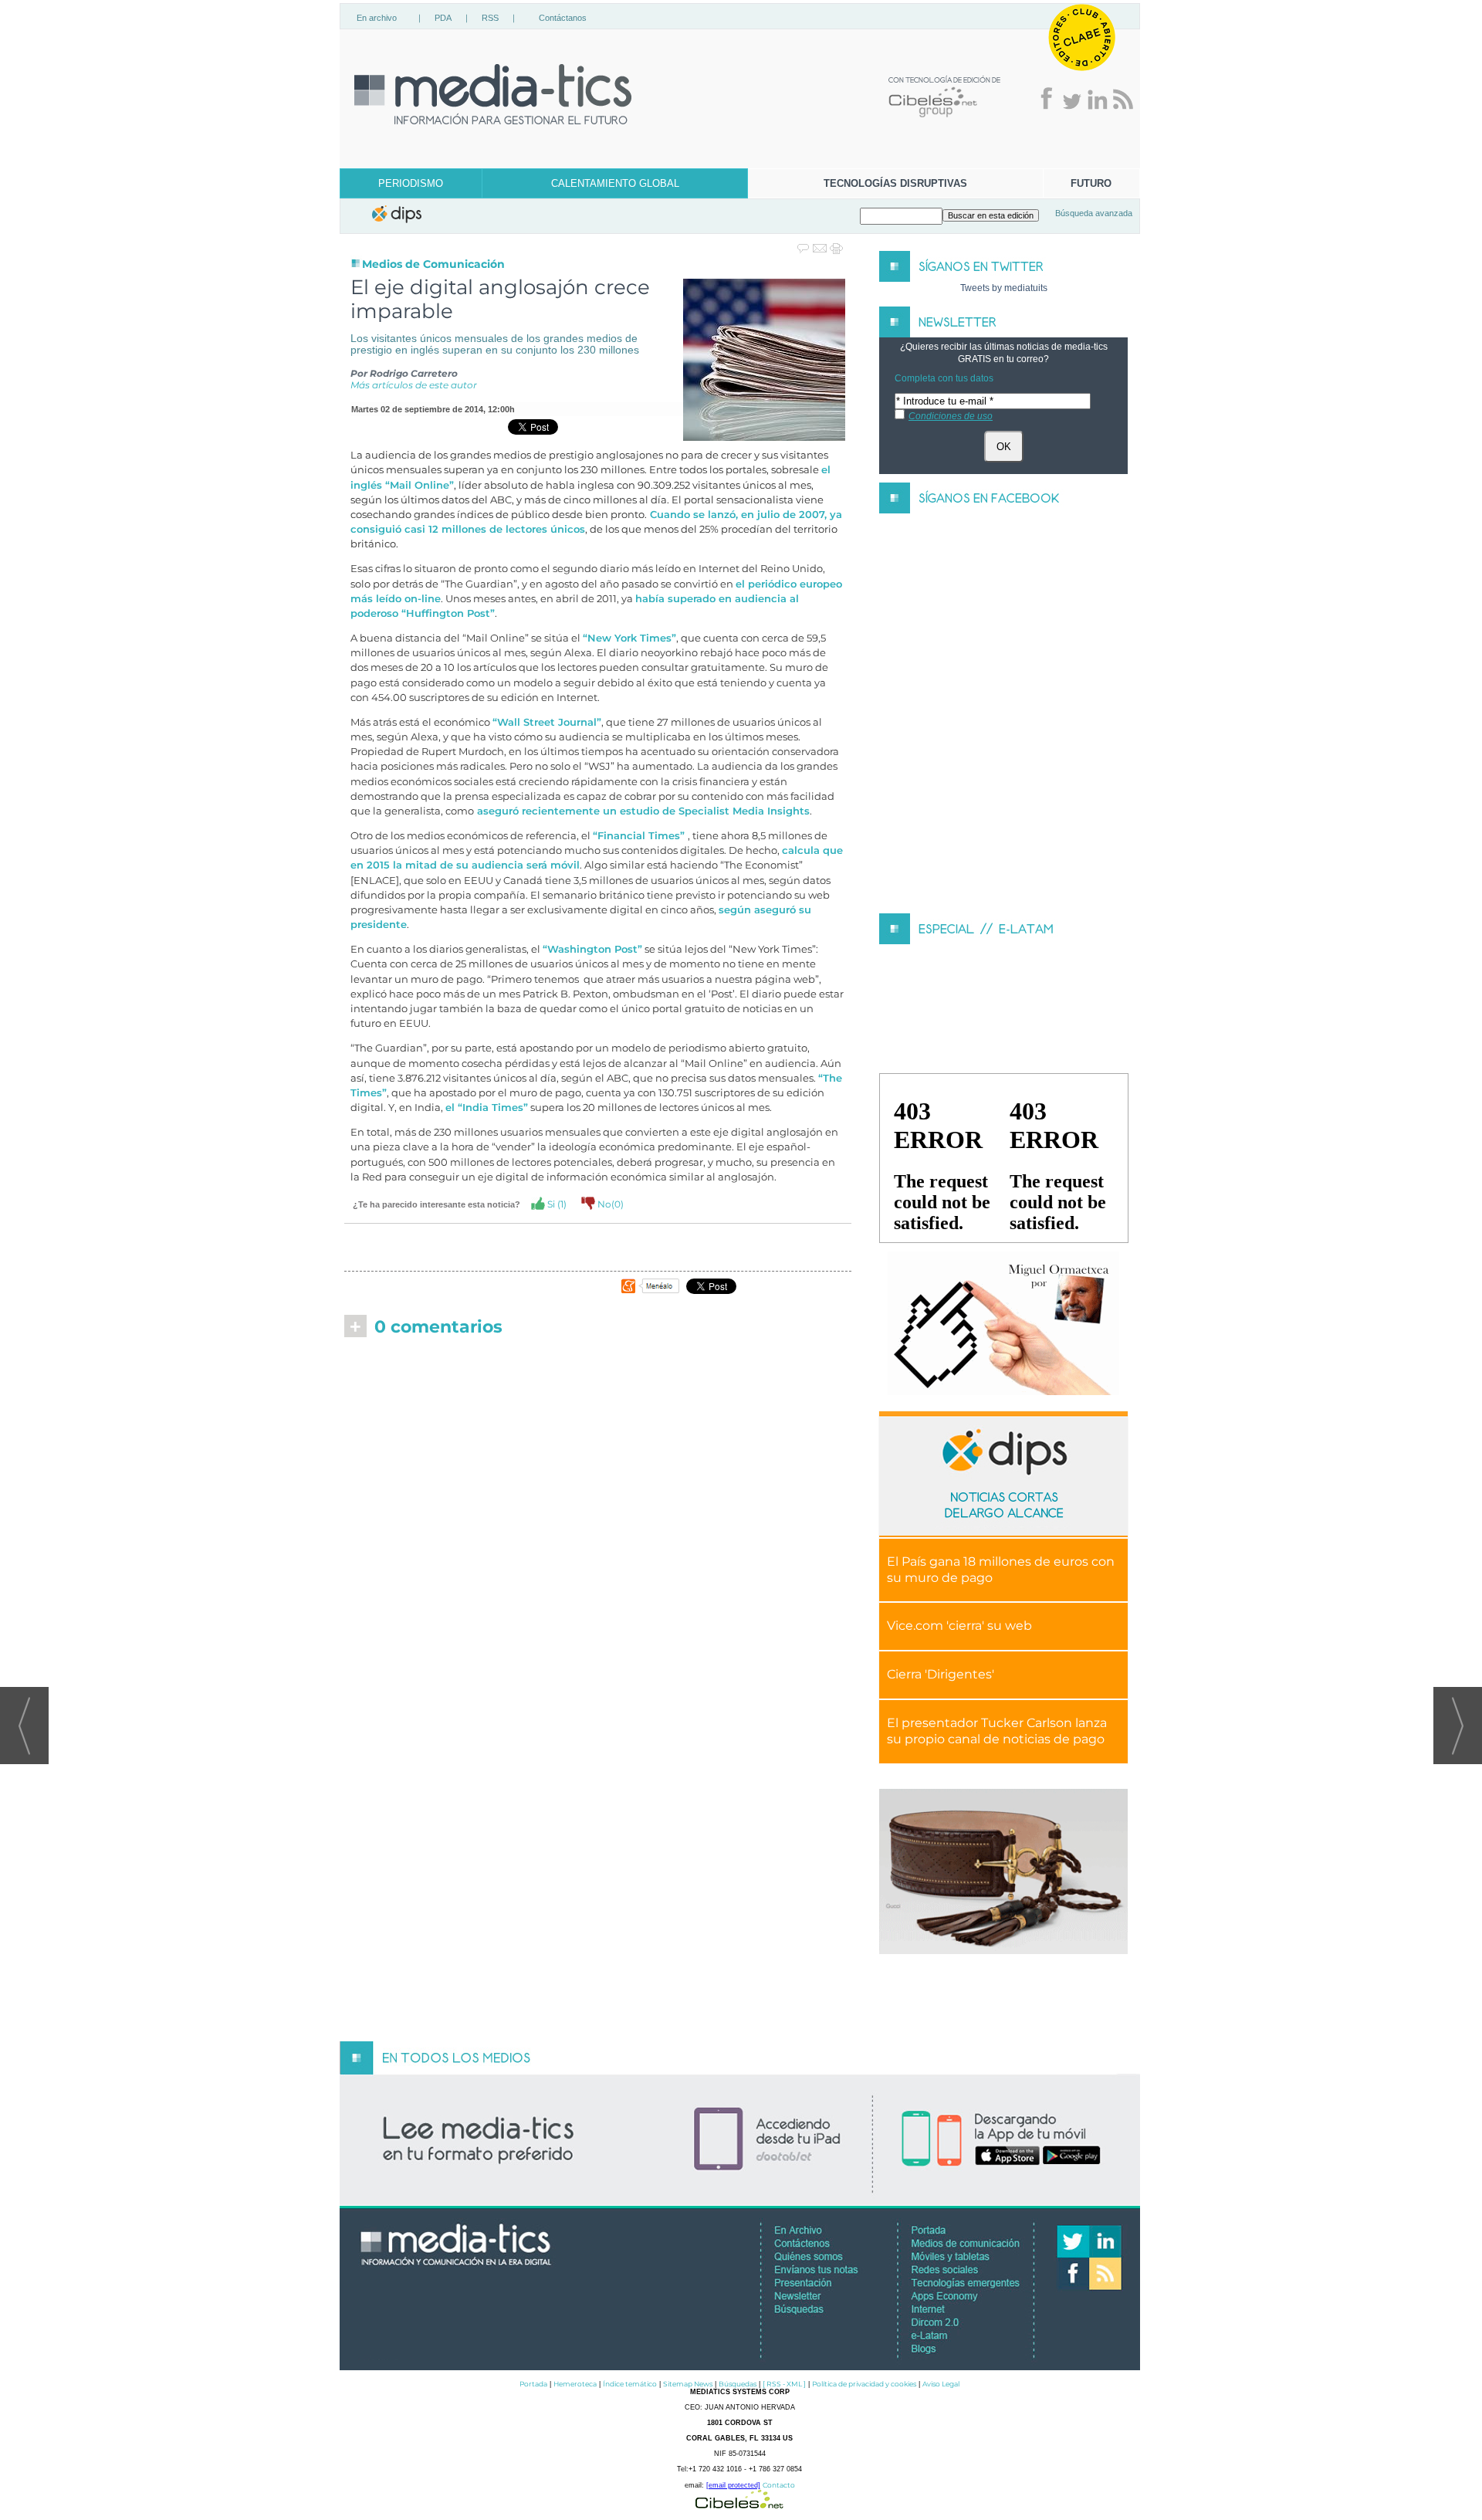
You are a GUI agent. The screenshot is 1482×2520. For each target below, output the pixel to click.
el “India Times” (487, 1108)
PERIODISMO (411, 183)
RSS (490, 18)
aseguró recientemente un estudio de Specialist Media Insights (642, 811)
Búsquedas (738, 2384)
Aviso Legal (941, 2384)
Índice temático (630, 2384)
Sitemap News (688, 2384)
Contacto (779, 2485)
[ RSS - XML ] (784, 2384)
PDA (443, 18)
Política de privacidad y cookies (864, 2384)
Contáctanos (563, 18)
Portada (533, 2384)
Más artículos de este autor (414, 385)
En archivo (377, 18)
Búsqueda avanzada (1094, 213)
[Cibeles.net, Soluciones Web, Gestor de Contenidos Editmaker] (739, 2504)
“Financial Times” (640, 836)
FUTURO (1091, 183)
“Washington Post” (592, 949)
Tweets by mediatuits (1004, 288)
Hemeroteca (575, 2384)
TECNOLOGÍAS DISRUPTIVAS (895, 183)
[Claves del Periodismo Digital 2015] (1003, 1324)
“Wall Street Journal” (547, 722)
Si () (556, 1204)
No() (609, 1204)
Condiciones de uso (951, 416)
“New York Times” (629, 638)
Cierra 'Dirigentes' (941, 1674)
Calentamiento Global (615, 183)
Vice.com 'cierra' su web (959, 1626)
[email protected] (733, 2485)
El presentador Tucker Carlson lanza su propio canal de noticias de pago (997, 1731)
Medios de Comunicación (433, 264)
